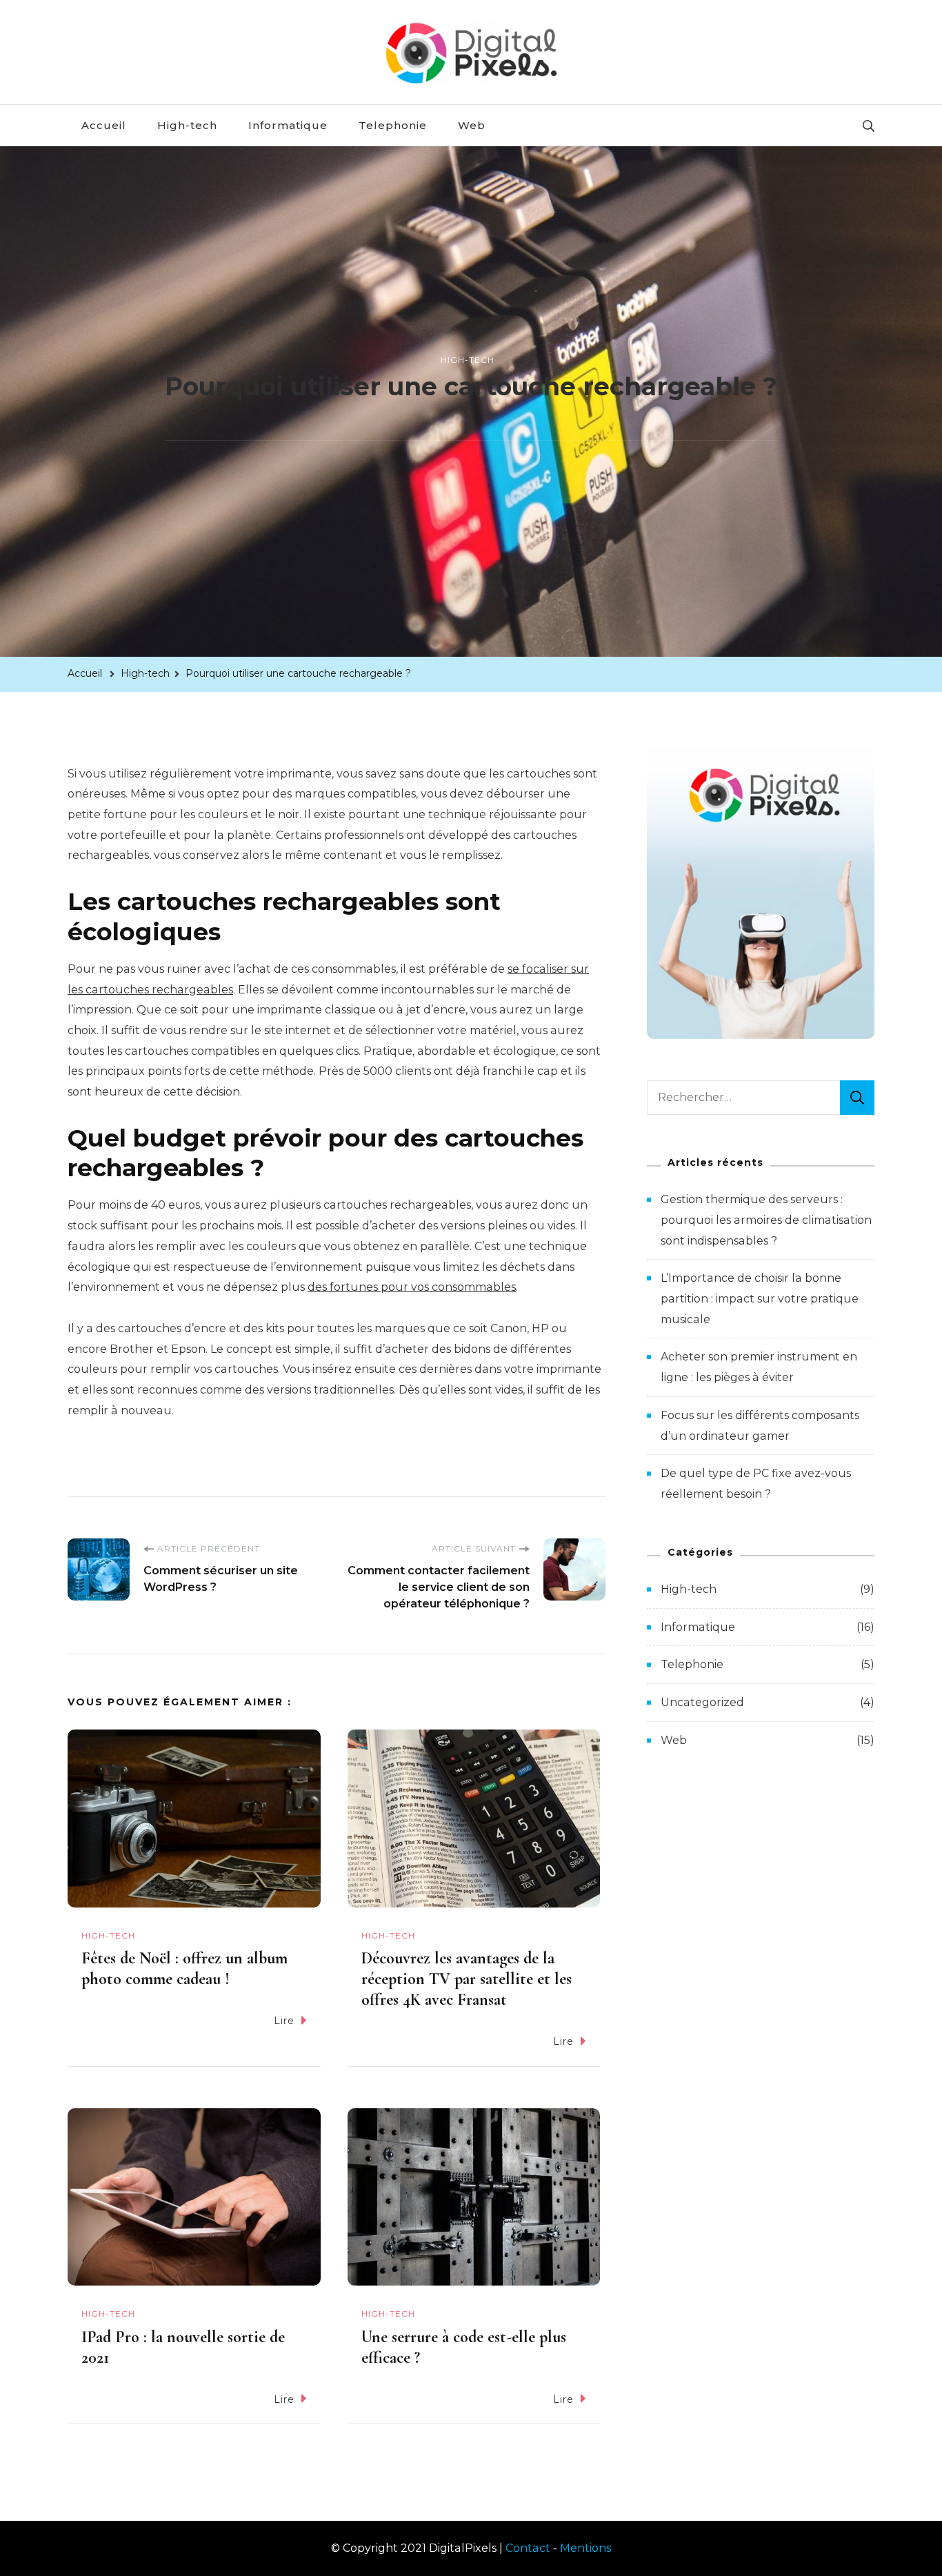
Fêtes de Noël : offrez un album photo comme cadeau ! (184, 1969)
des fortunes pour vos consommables (412, 1287)
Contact (528, 2548)
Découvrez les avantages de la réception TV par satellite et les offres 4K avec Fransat (467, 1979)
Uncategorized (702, 1702)
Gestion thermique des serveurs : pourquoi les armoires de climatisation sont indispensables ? (766, 1220)
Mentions (585, 2548)
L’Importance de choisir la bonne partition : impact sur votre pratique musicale (760, 1298)
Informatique (288, 125)
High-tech (187, 125)
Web (472, 125)
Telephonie (393, 125)
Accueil (104, 125)
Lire (284, 2021)
